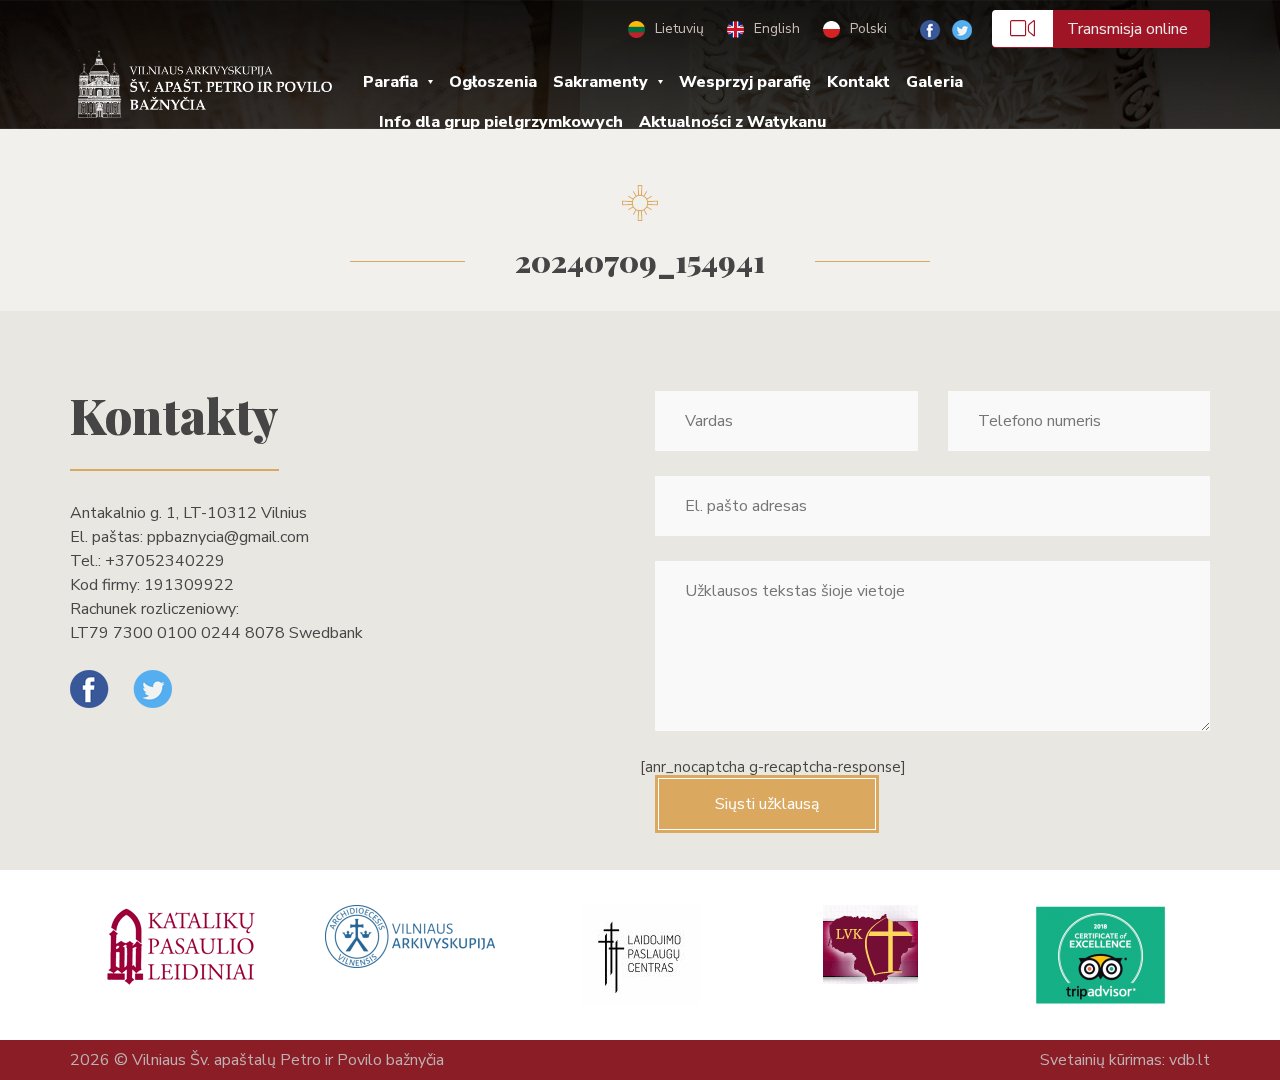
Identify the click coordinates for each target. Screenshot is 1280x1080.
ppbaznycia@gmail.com (228, 537)
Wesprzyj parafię (745, 82)
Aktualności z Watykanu (732, 122)
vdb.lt (1189, 1060)
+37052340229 (165, 561)
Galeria (934, 82)
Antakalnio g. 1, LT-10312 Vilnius (188, 513)
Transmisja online (1127, 29)
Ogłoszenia (493, 82)
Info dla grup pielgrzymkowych (501, 122)
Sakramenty (600, 82)
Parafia (390, 82)
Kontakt (858, 82)
